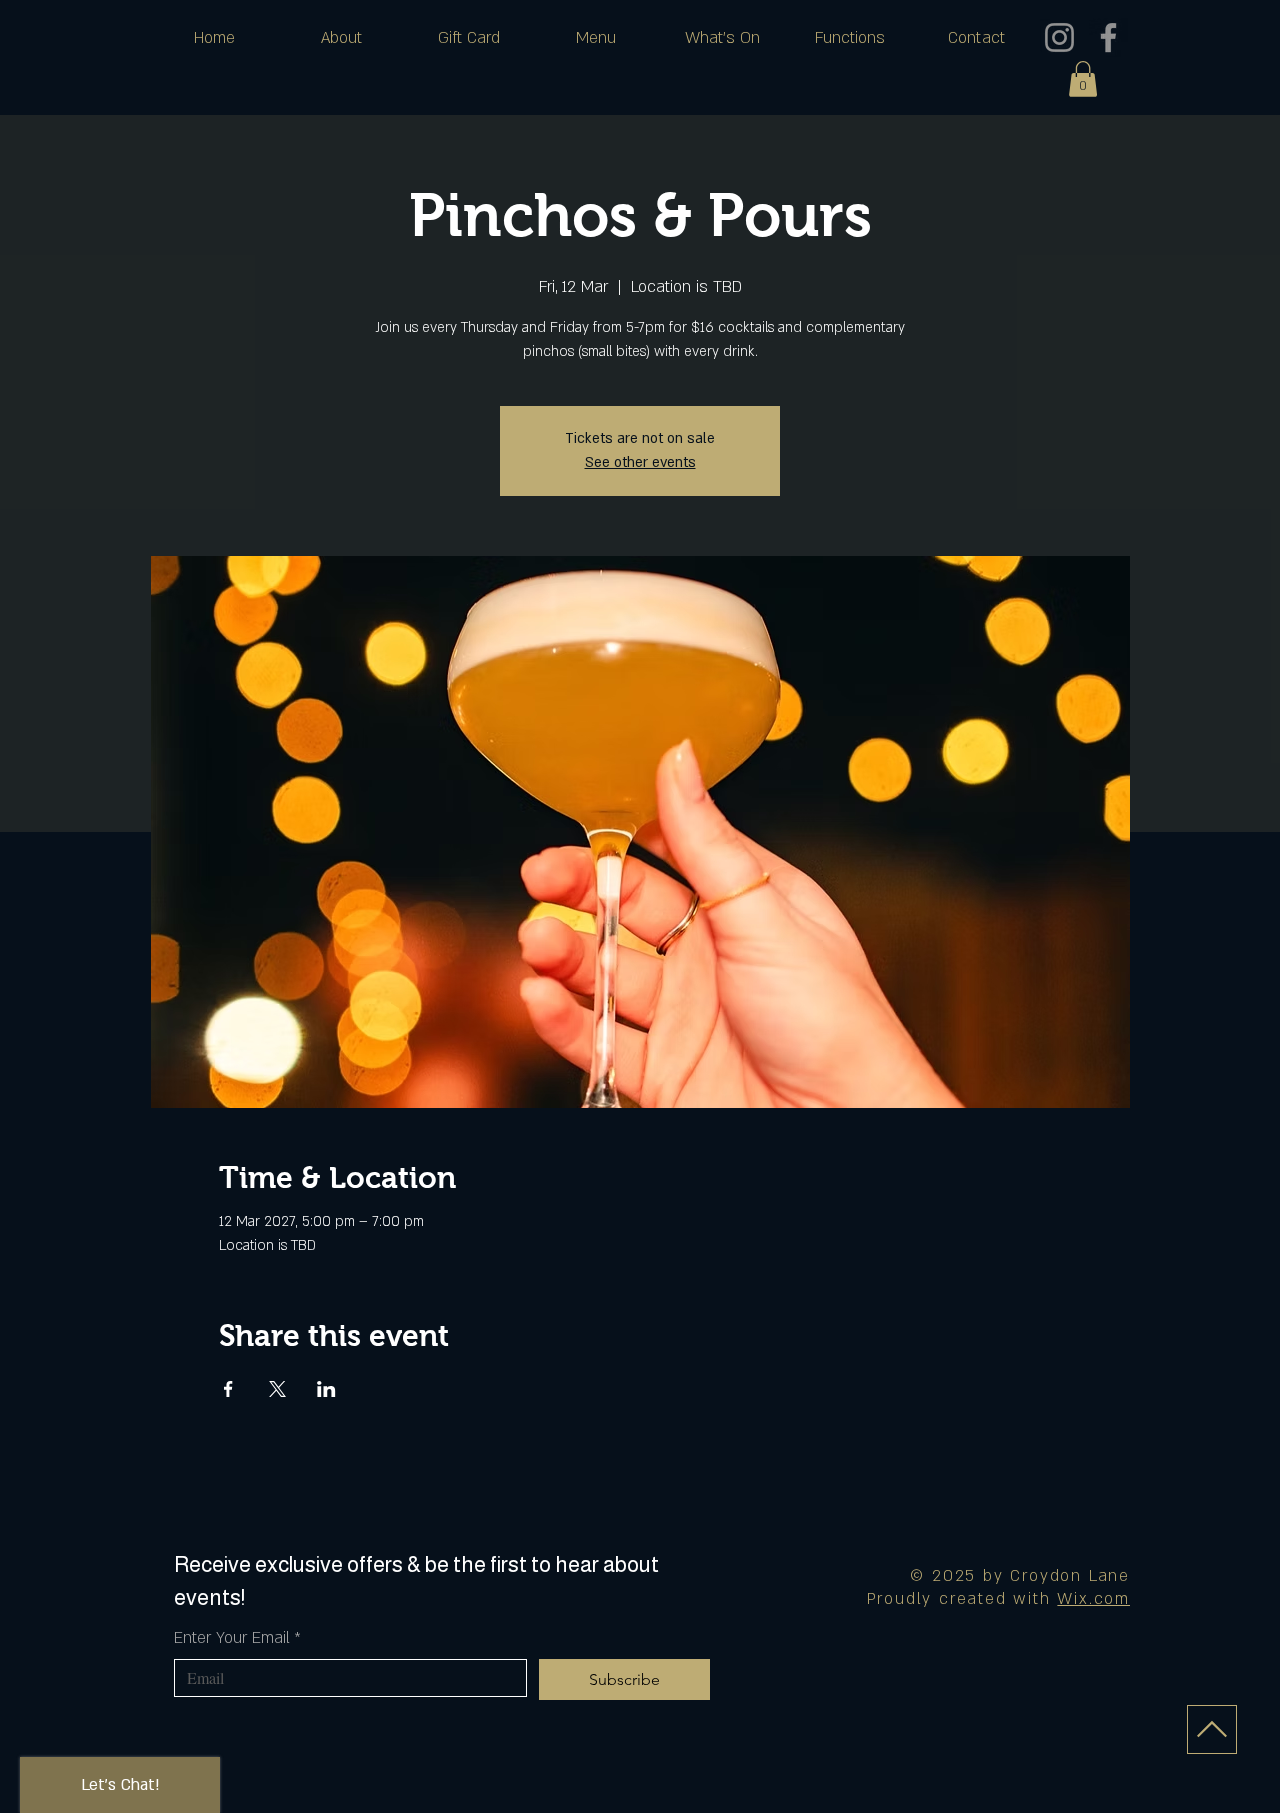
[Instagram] (1059, 37)
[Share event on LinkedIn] (326, 1389)
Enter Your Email (237, 1638)
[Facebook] (1108, 37)
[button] (1083, 79)
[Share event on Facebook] (228, 1389)
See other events (640, 462)
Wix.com (1093, 1599)
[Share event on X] (277, 1389)
